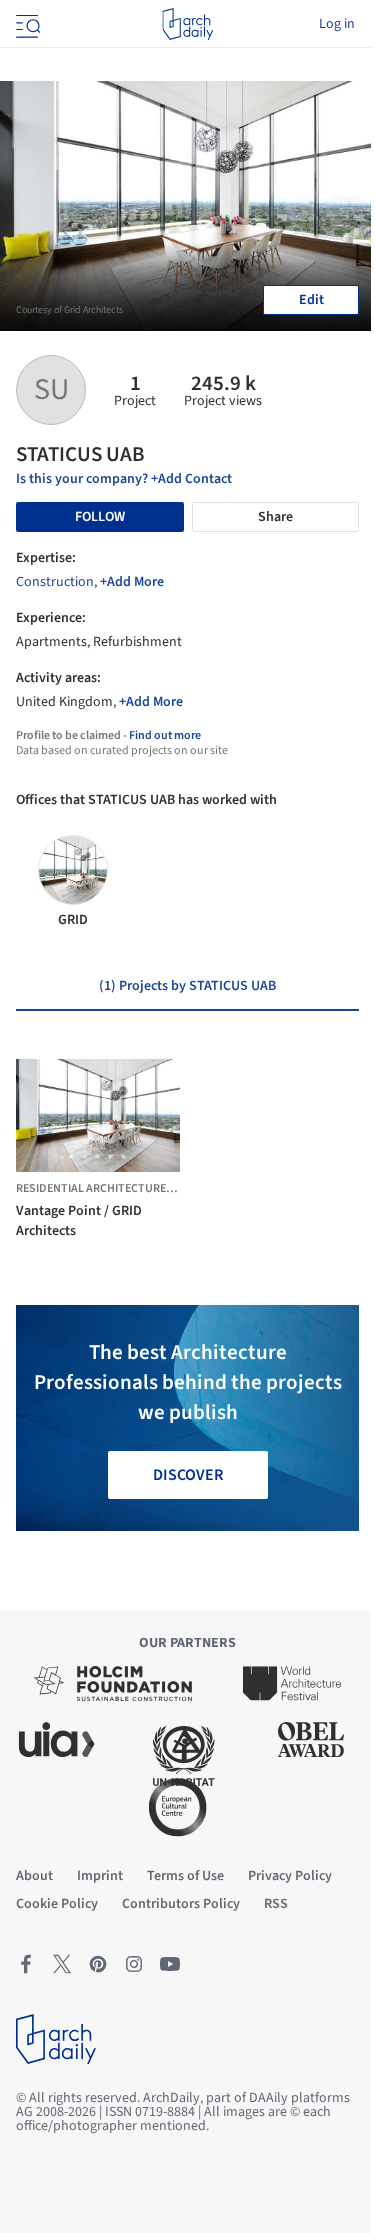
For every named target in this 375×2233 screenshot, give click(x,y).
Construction (55, 582)
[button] (71, 1156)
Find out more (165, 735)
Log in (337, 24)
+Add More (132, 582)
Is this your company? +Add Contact (124, 479)
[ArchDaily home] (187, 24)
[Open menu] (26, 24)
